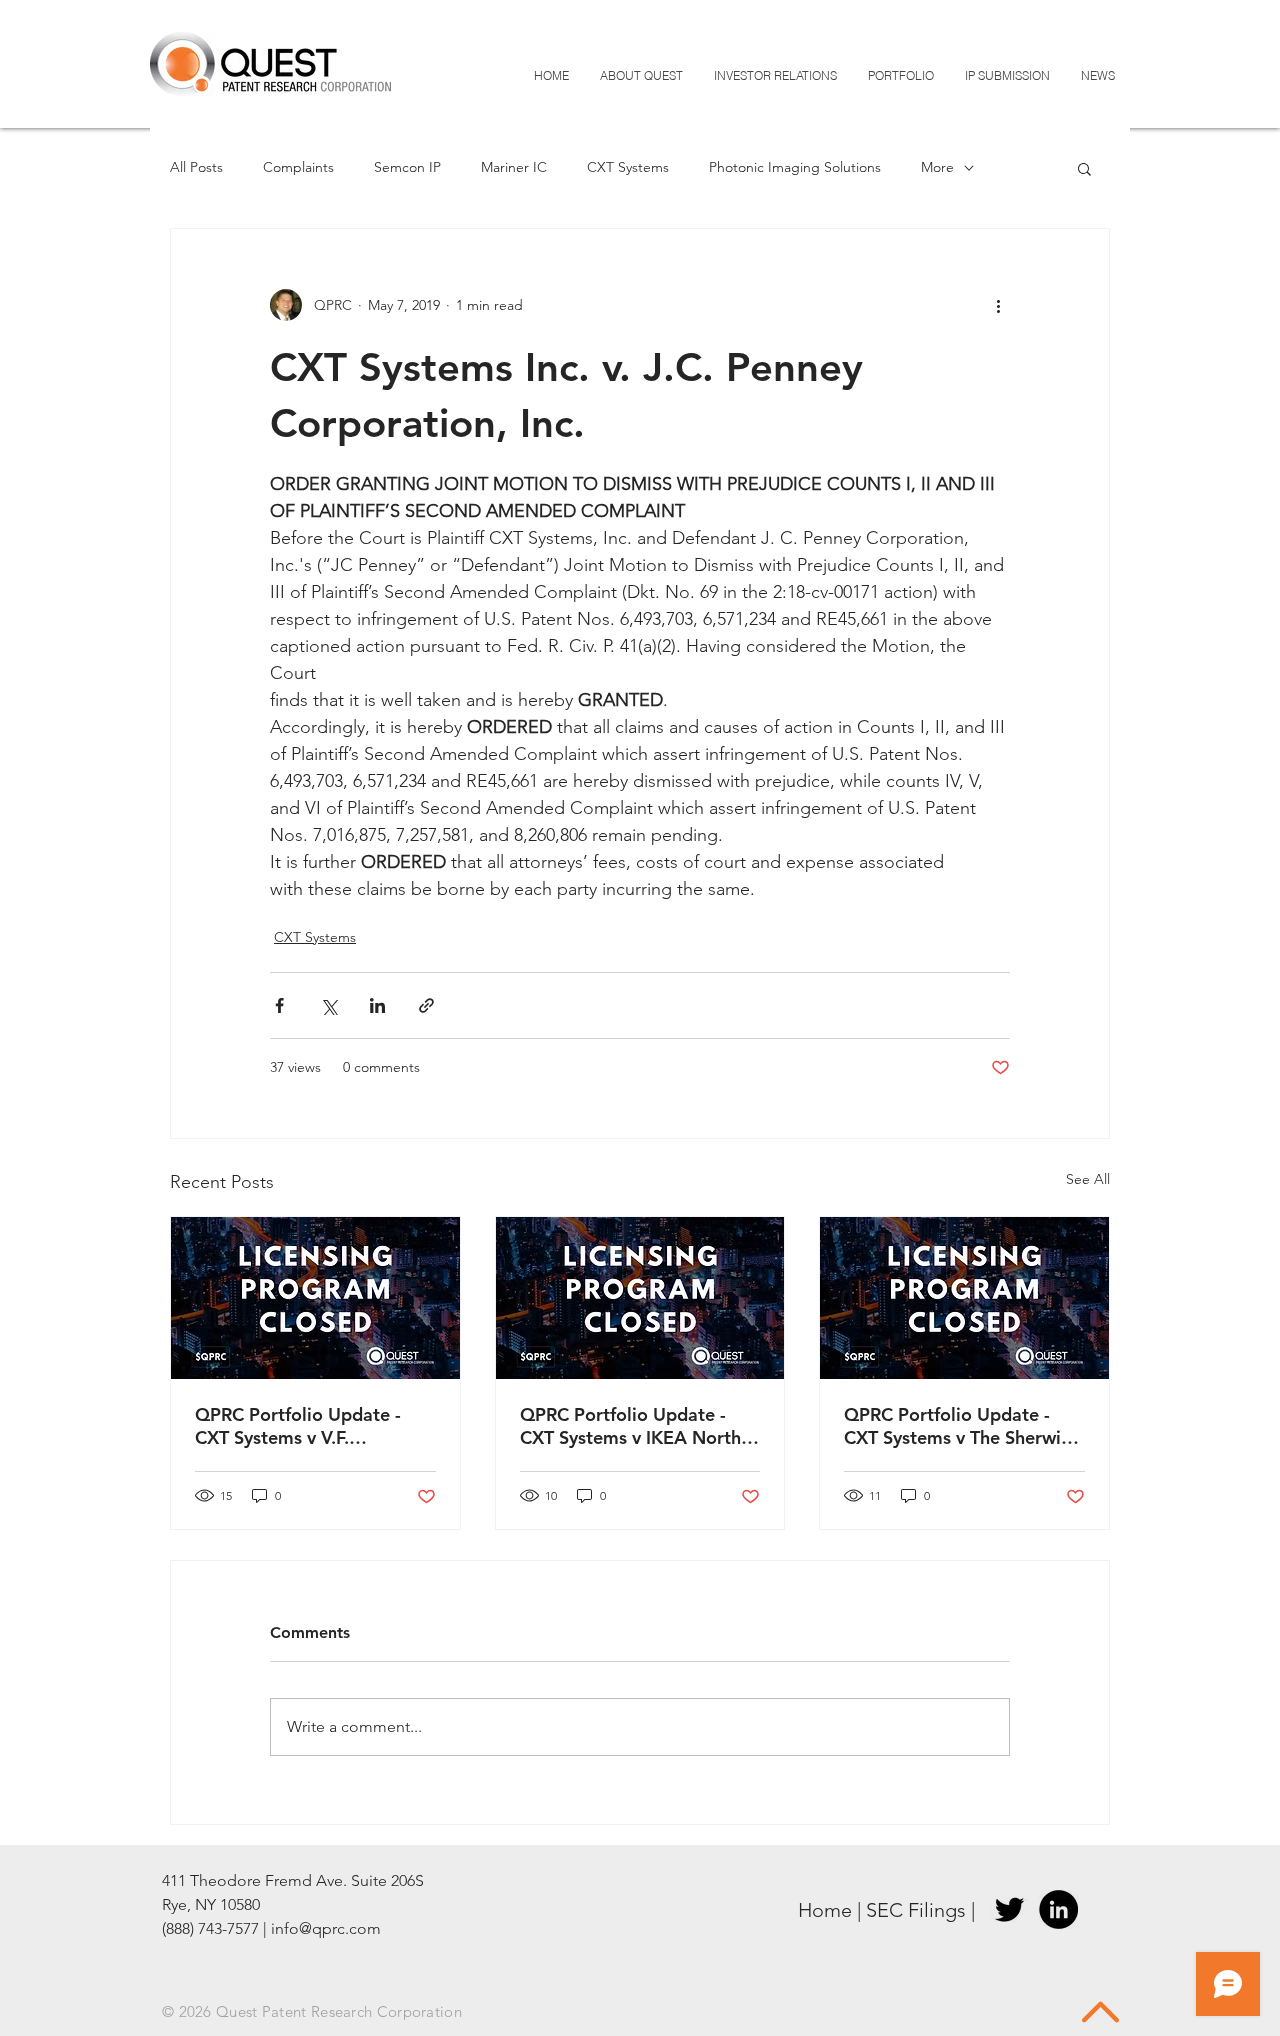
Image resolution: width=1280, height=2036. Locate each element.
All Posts (196, 167)
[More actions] (998, 305)
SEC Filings (916, 1910)
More (937, 167)
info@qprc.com (326, 1928)
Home (825, 1910)
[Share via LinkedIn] (377, 1005)
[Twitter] (1009, 1909)
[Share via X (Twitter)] (328, 1005)
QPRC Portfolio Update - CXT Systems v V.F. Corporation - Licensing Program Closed (298, 1426)
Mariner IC (514, 167)
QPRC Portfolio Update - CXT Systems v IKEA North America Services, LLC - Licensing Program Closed (630, 1426)
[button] (1084, 168)
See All (1088, 1179)
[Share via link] (426, 1005)
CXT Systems (628, 167)
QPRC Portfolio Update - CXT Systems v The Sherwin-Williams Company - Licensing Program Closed (960, 1426)
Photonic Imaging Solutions (795, 167)
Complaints (298, 167)
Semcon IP (407, 167)
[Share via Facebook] (279, 1005)
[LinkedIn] (1058, 1909)
